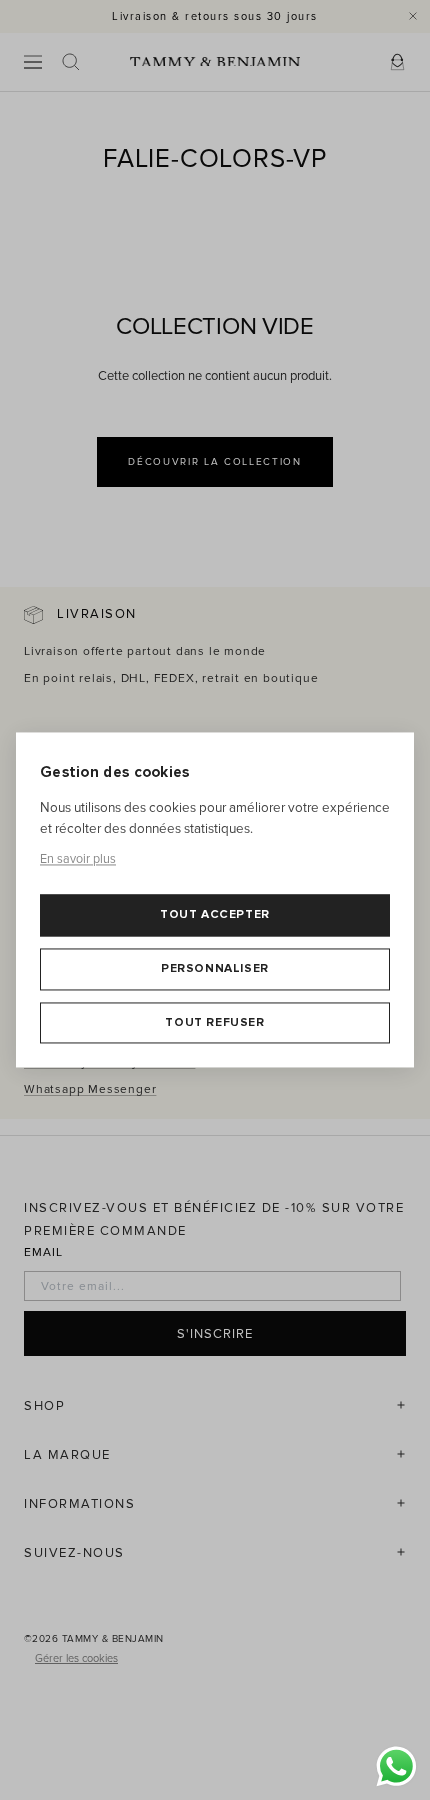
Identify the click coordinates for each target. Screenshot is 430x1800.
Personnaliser (215, 968)
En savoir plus (78, 859)
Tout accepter (215, 915)
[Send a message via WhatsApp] (396, 1766)
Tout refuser (214, 1022)
